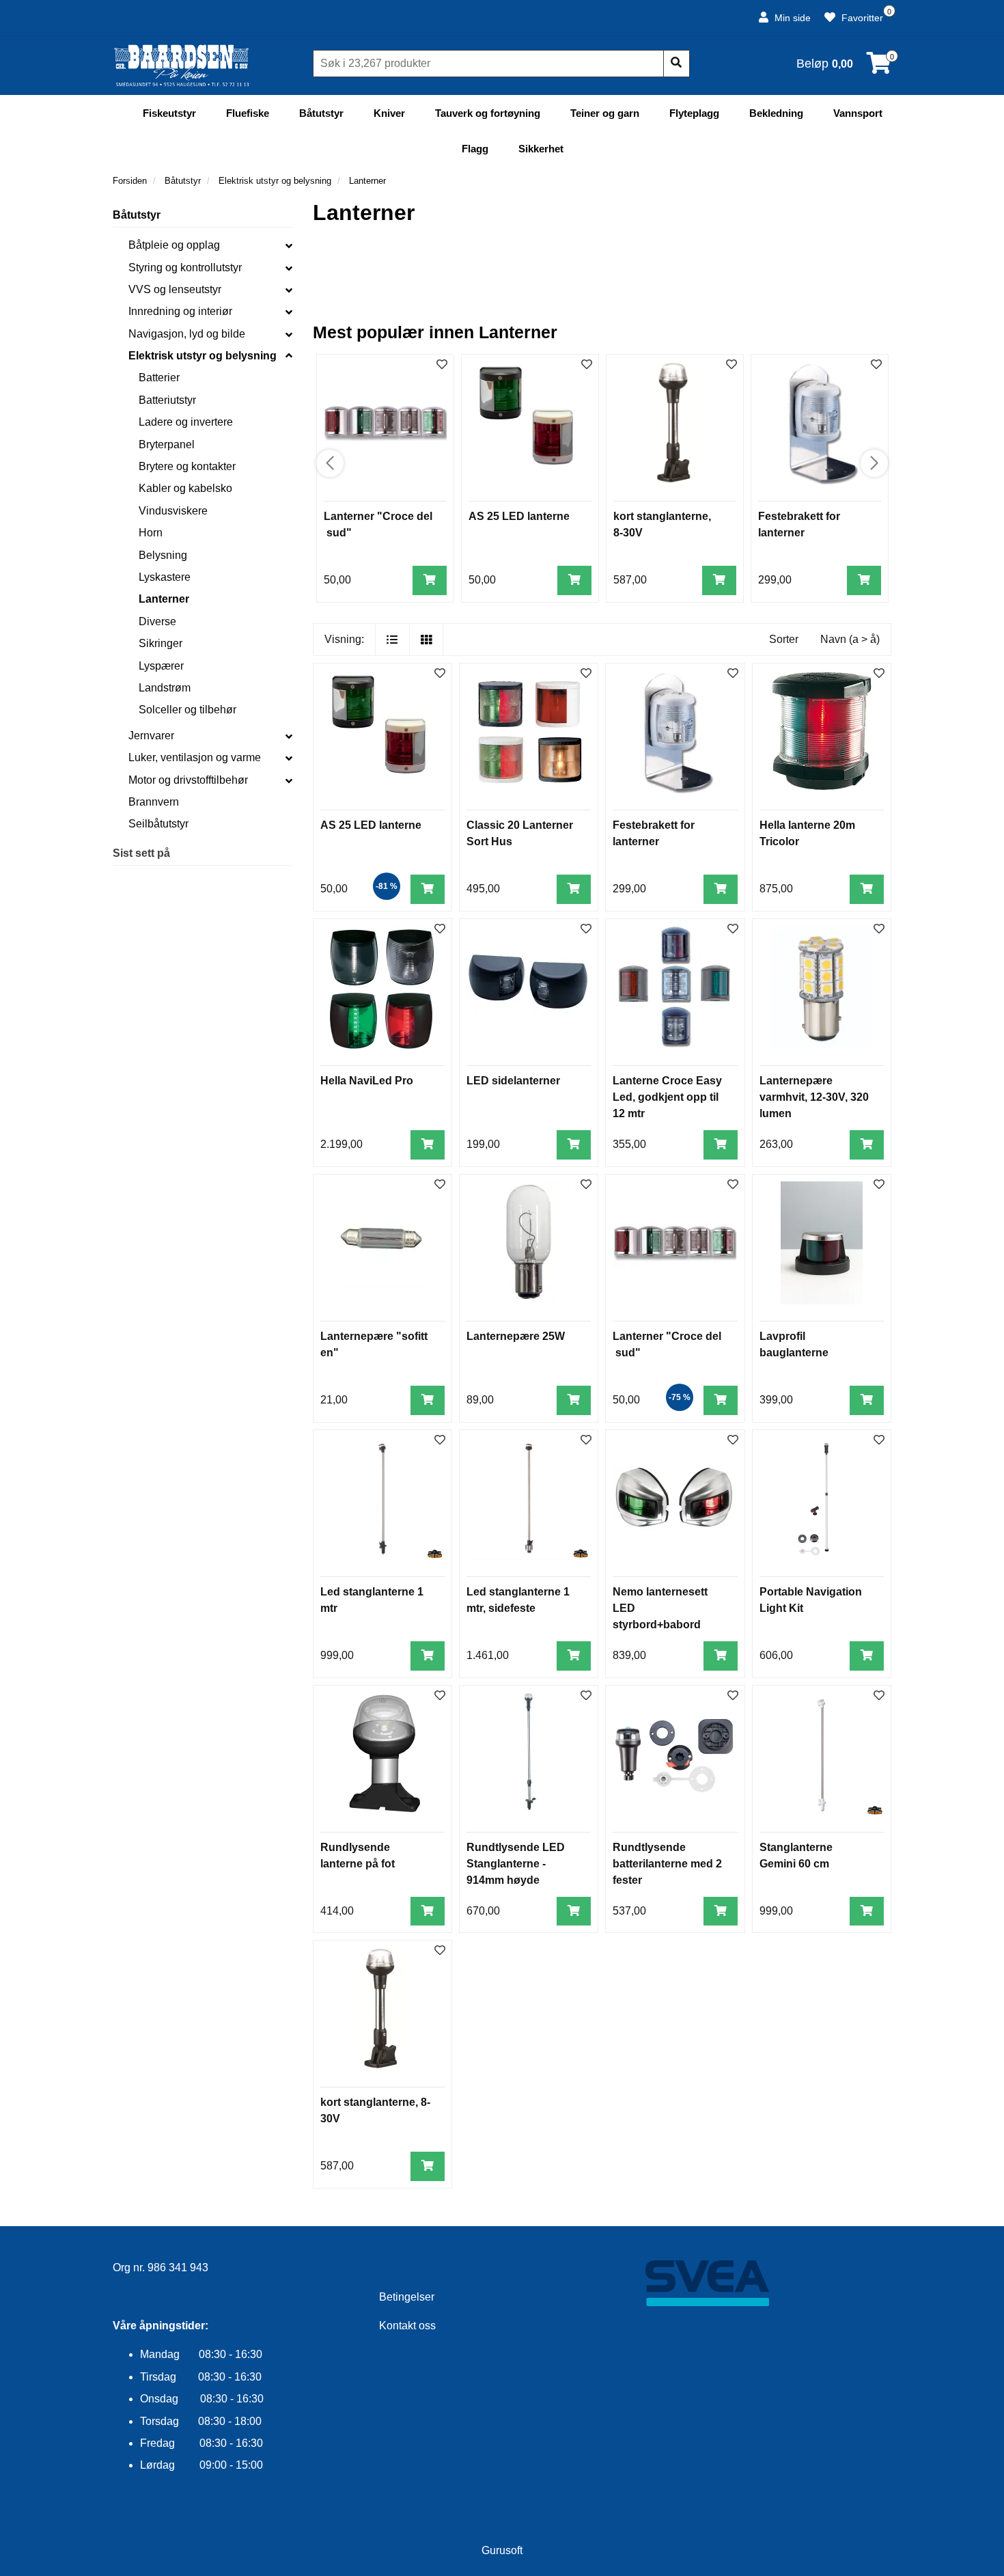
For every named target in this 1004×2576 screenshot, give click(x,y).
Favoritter (861, 18)
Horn (151, 533)
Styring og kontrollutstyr (185, 268)
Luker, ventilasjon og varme (195, 757)
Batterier (159, 378)
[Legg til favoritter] (440, 674)
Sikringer (161, 643)
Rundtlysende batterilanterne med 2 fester (667, 1864)
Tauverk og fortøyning (488, 113)
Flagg (475, 149)
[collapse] (289, 245)
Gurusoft (502, 2550)
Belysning (163, 555)
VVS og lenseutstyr (175, 289)
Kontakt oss (407, 2326)
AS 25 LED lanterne (519, 516)
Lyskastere (165, 577)
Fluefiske (248, 113)
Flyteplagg (694, 113)
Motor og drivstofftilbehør (188, 780)
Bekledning (776, 113)
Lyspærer (161, 666)
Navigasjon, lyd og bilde (187, 334)
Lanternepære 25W (516, 1336)
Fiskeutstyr (169, 113)
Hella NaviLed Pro (367, 1081)
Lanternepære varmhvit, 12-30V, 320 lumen (814, 1097)
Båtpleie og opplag (174, 245)
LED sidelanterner (513, 1081)
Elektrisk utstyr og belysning (203, 356)
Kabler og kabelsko (185, 488)
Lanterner (164, 599)
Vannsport (858, 113)
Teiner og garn (605, 113)
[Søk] (676, 64)
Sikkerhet (541, 149)
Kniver (389, 113)
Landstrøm (165, 688)
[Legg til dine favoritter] (442, 365)
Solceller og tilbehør (187, 710)
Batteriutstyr (167, 400)
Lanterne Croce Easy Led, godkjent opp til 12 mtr (667, 1097)
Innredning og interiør (180, 311)
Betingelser (407, 2297)
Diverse (157, 621)
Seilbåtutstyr (158, 824)
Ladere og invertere (186, 422)
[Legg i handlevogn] (430, 580)
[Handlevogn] (879, 67)
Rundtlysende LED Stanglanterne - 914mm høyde (516, 1864)
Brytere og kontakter (187, 466)
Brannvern (154, 802)
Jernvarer (151, 736)
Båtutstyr (321, 113)
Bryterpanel (167, 444)
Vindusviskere (173, 511)
